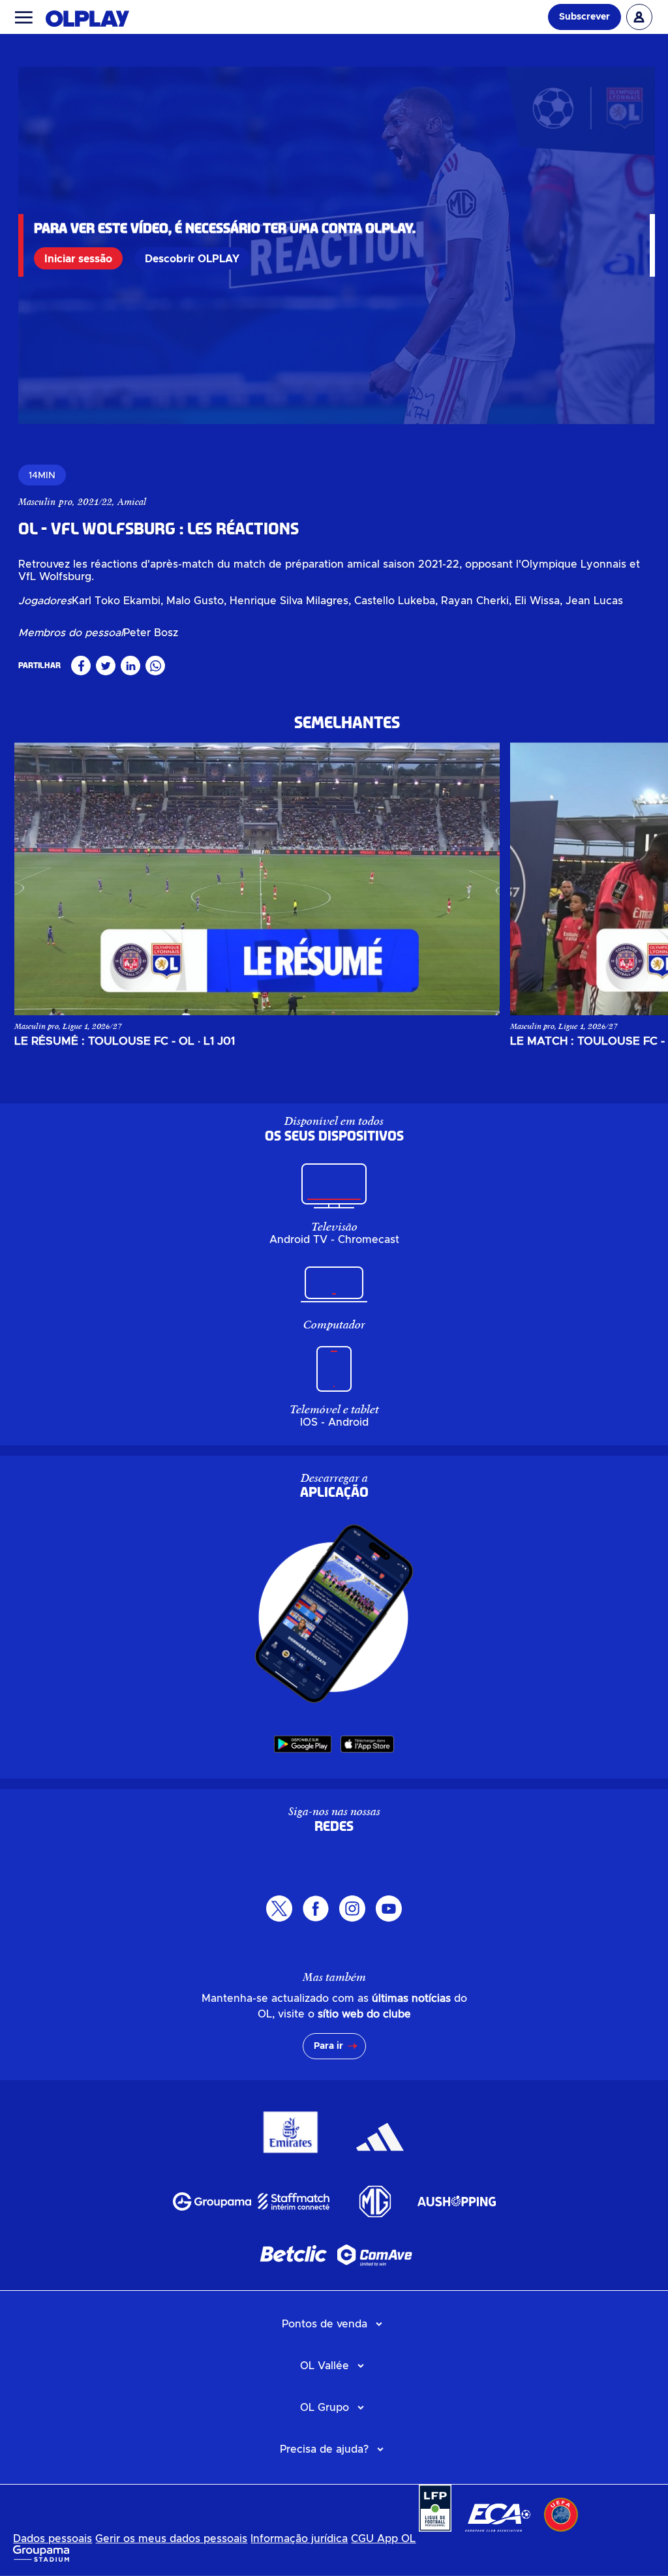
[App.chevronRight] (626, 879)
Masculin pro (45, 502)
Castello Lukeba (395, 601)
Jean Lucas (594, 601)
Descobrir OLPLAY (192, 259)
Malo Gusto (195, 601)
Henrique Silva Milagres (289, 601)
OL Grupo (325, 2408)
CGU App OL (383, 2539)
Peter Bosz (151, 633)
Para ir (328, 2046)
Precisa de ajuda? (324, 2449)
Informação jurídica (299, 2539)
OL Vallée (325, 2366)
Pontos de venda (325, 2324)
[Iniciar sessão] (639, 17)
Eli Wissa (537, 601)
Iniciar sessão (78, 259)
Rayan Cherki (475, 601)
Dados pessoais (53, 2539)
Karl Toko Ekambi (116, 601)
